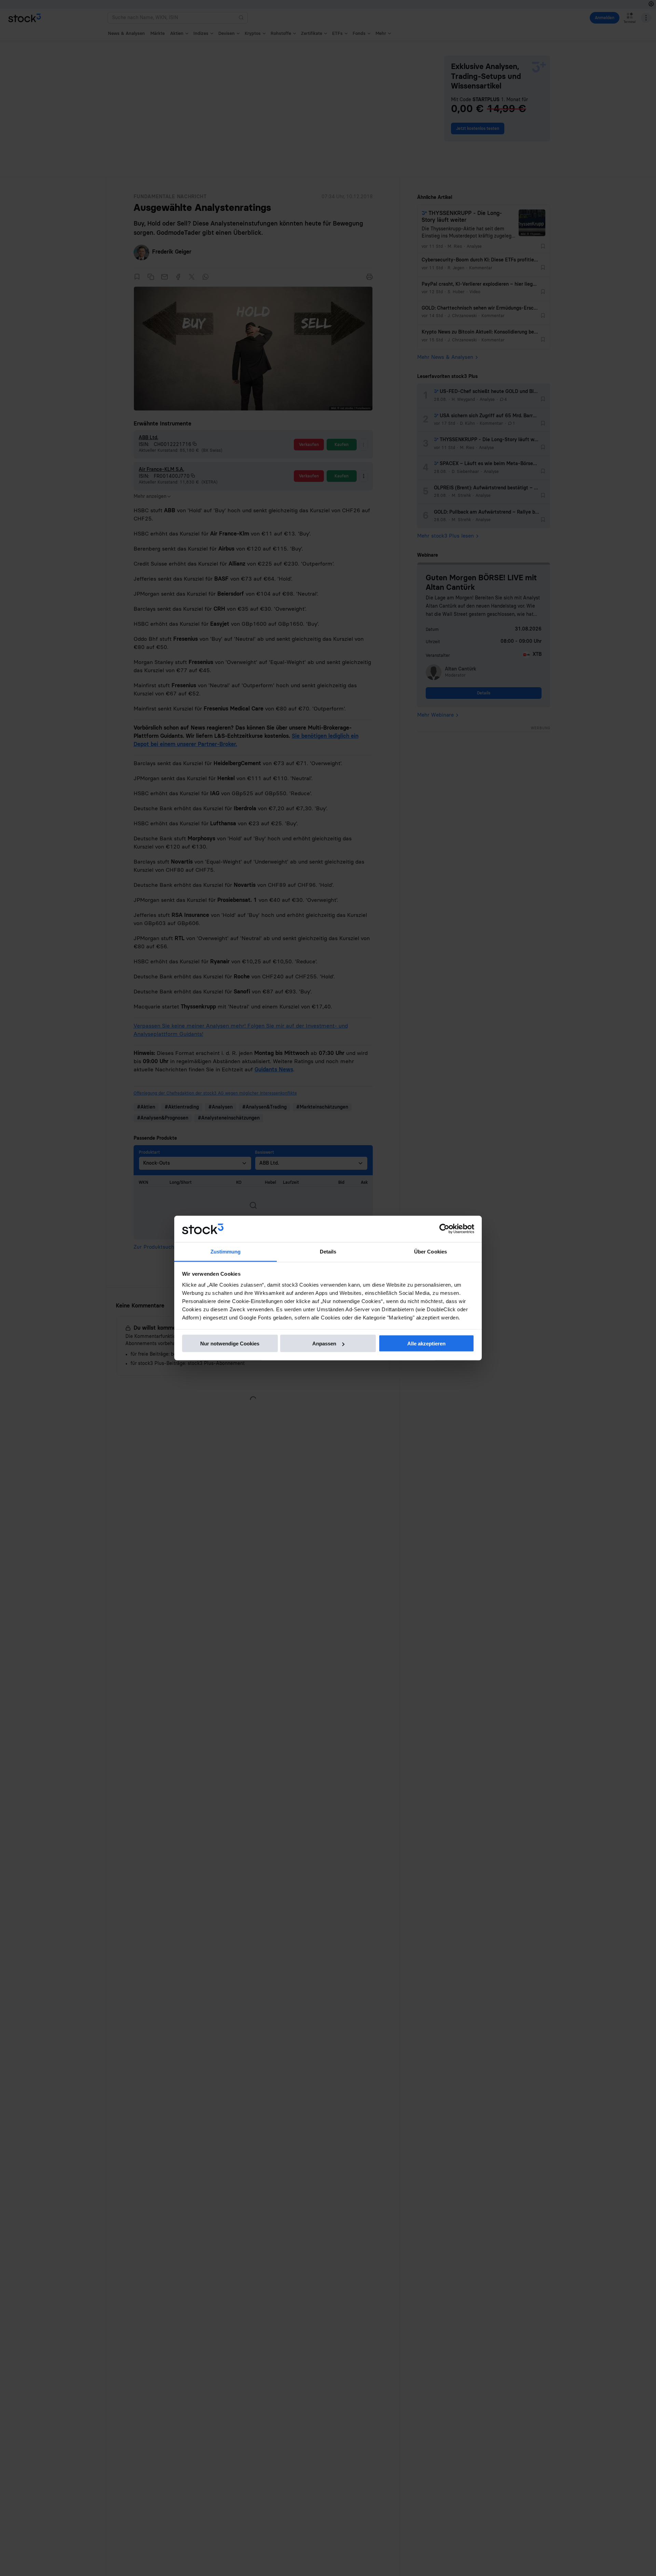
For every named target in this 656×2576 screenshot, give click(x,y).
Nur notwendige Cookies (230, 1344)
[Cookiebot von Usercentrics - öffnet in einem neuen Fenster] (444, 1229)
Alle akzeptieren (426, 1344)
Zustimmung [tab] (226, 1251)
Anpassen (324, 1344)
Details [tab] (328, 1251)
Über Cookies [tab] (430, 1251)
